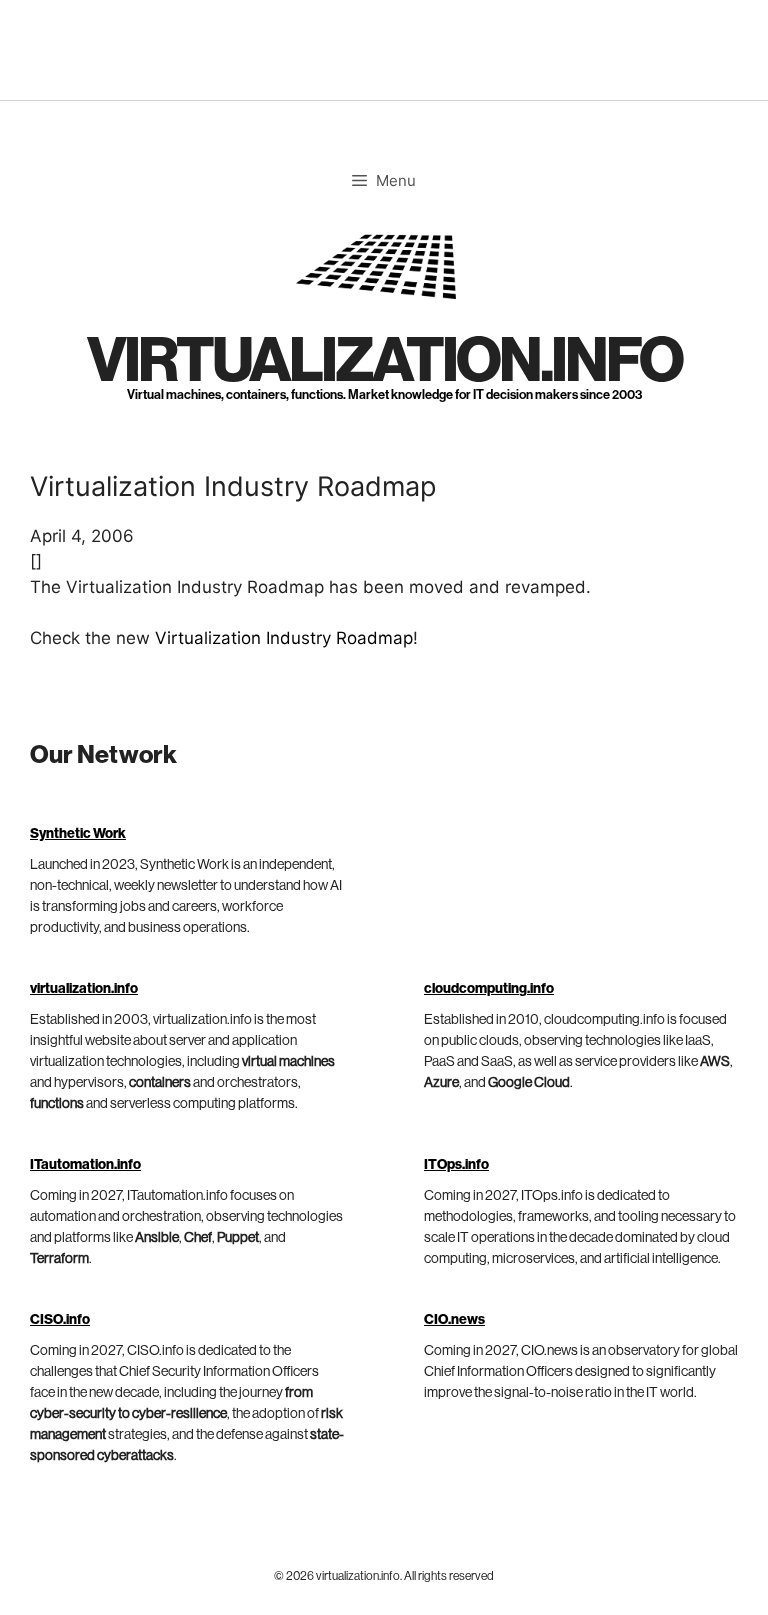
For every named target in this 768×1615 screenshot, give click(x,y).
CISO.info (60, 1320)
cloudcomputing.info (489, 989)
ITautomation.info (85, 1165)
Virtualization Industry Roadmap (284, 638)
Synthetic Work (78, 834)
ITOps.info (456, 1165)
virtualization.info (384, 361)
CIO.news (454, 1320)
